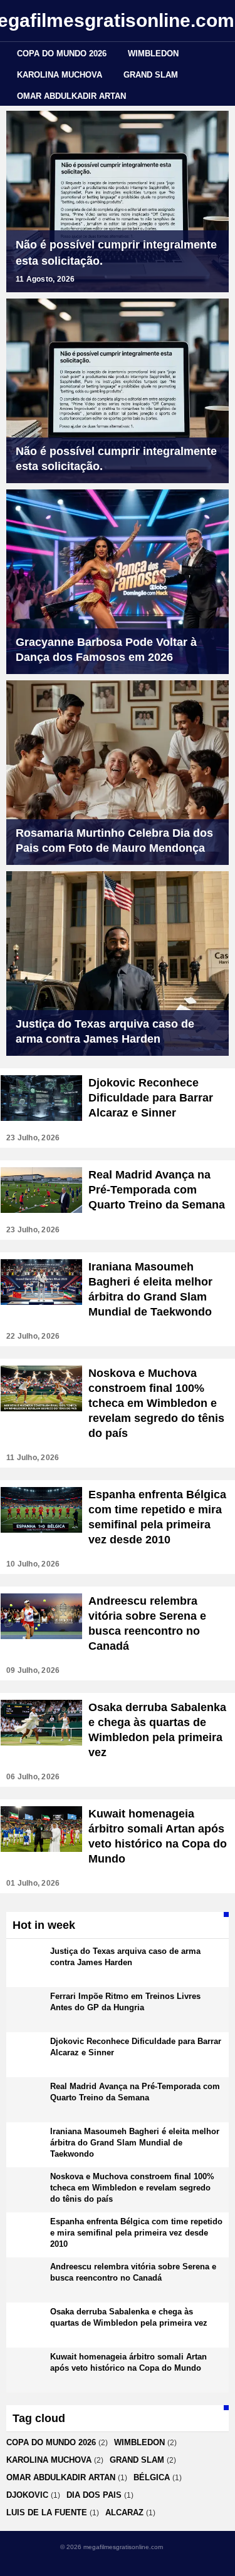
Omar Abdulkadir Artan (71, 96)
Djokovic (27, 2495)
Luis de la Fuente (47, 2512)
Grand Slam (151, 75)
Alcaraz (124, 2512)
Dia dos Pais (94, 2495)
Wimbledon (153, 54)
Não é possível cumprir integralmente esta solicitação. (116, 253)
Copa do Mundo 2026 (62, 54)
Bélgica (152, 2477)
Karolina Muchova (60, 75)
